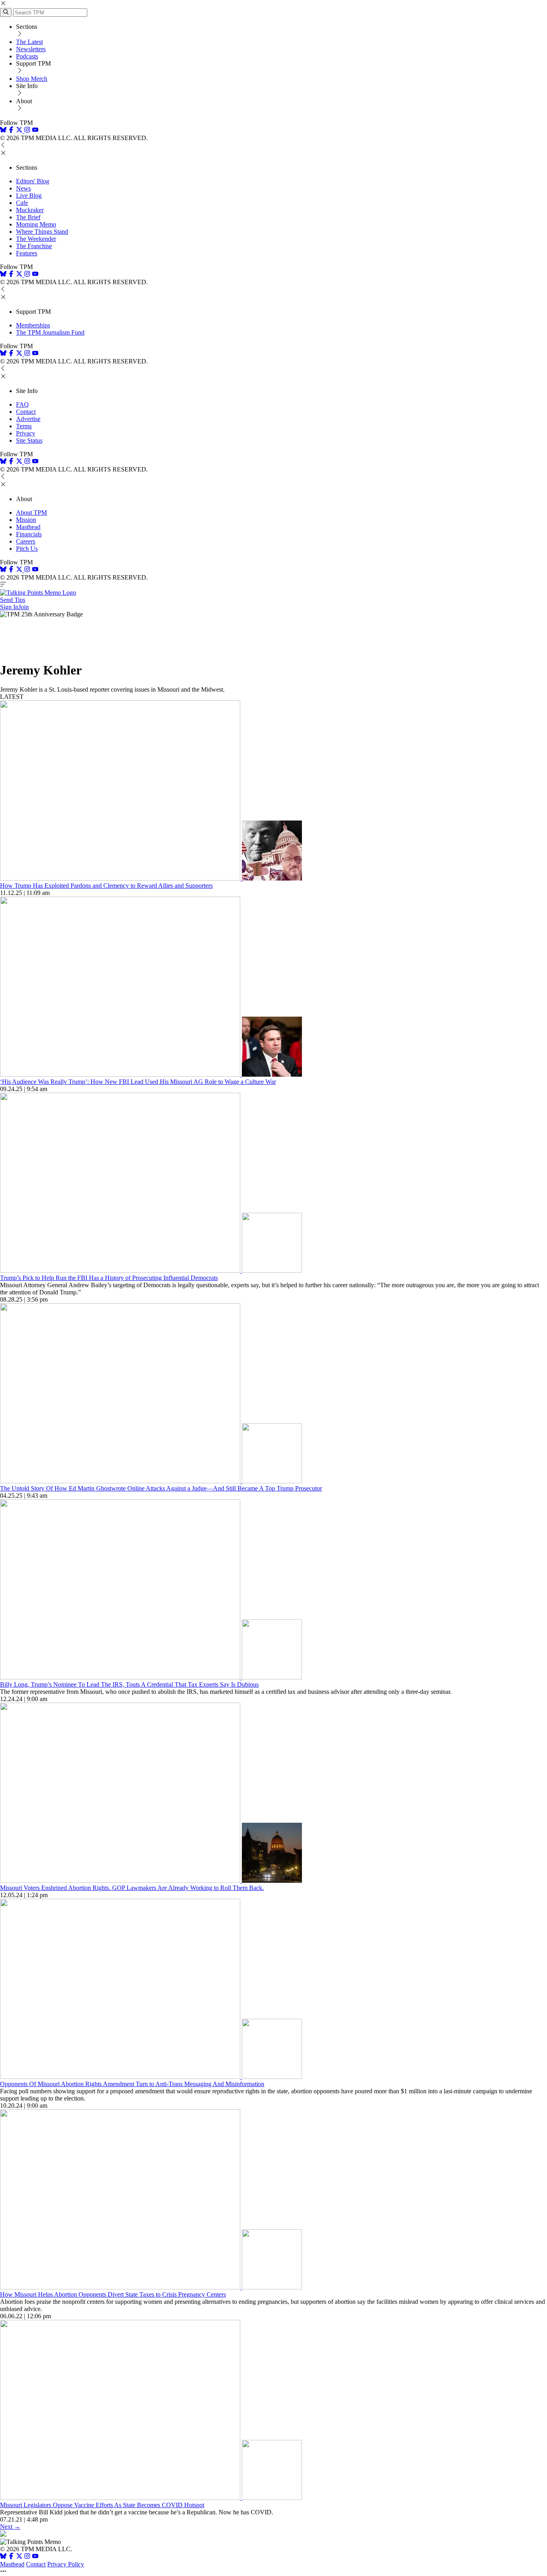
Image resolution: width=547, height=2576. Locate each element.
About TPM (31, 513)
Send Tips (13, 600)
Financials (29, 534)
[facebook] (11, 131)
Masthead (28, 527)
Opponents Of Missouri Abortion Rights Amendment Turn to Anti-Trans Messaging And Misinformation (132, 2084)
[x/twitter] (20, 131)
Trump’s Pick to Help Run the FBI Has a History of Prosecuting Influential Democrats (109, 1278)
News (23, 188)
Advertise (28, 419)
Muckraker (30, 210)
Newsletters (31, 49)
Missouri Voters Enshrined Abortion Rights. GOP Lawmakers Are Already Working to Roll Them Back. (132, 1888)
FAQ (22, 404)
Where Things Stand (42, 232)
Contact (26, 412)
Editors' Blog (33, 181)
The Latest (29, 42)
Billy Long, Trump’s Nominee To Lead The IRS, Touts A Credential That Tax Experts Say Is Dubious (129, 1684)
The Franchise (34, 246)
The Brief (28, 217)
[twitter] (19, 2557)
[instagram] (27, 131)
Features (27, 253)
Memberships (33, 325)
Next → (10, 2527)
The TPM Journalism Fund (50, 332)
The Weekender (36, 239)
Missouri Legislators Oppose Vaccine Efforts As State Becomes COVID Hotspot (102, 2505)
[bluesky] (3, 131)
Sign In (9, 607)
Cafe (22, 203)
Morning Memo (36, 224)
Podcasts (27, 56)
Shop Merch (32, 79)
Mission (26, 520)
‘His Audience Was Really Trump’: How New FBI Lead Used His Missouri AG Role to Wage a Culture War (138, 1082)
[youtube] (35, 131)
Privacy (26, 433)
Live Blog (29, 196)
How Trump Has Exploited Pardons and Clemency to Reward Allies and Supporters (106, 886)
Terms (24, 426)
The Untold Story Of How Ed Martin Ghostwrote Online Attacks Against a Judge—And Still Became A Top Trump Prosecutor (161, 1488)
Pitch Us (27, 549)
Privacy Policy (66, 2564)
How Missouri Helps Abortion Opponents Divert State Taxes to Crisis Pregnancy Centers (113, 2294)
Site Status (29, 440)
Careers (26, 541)
